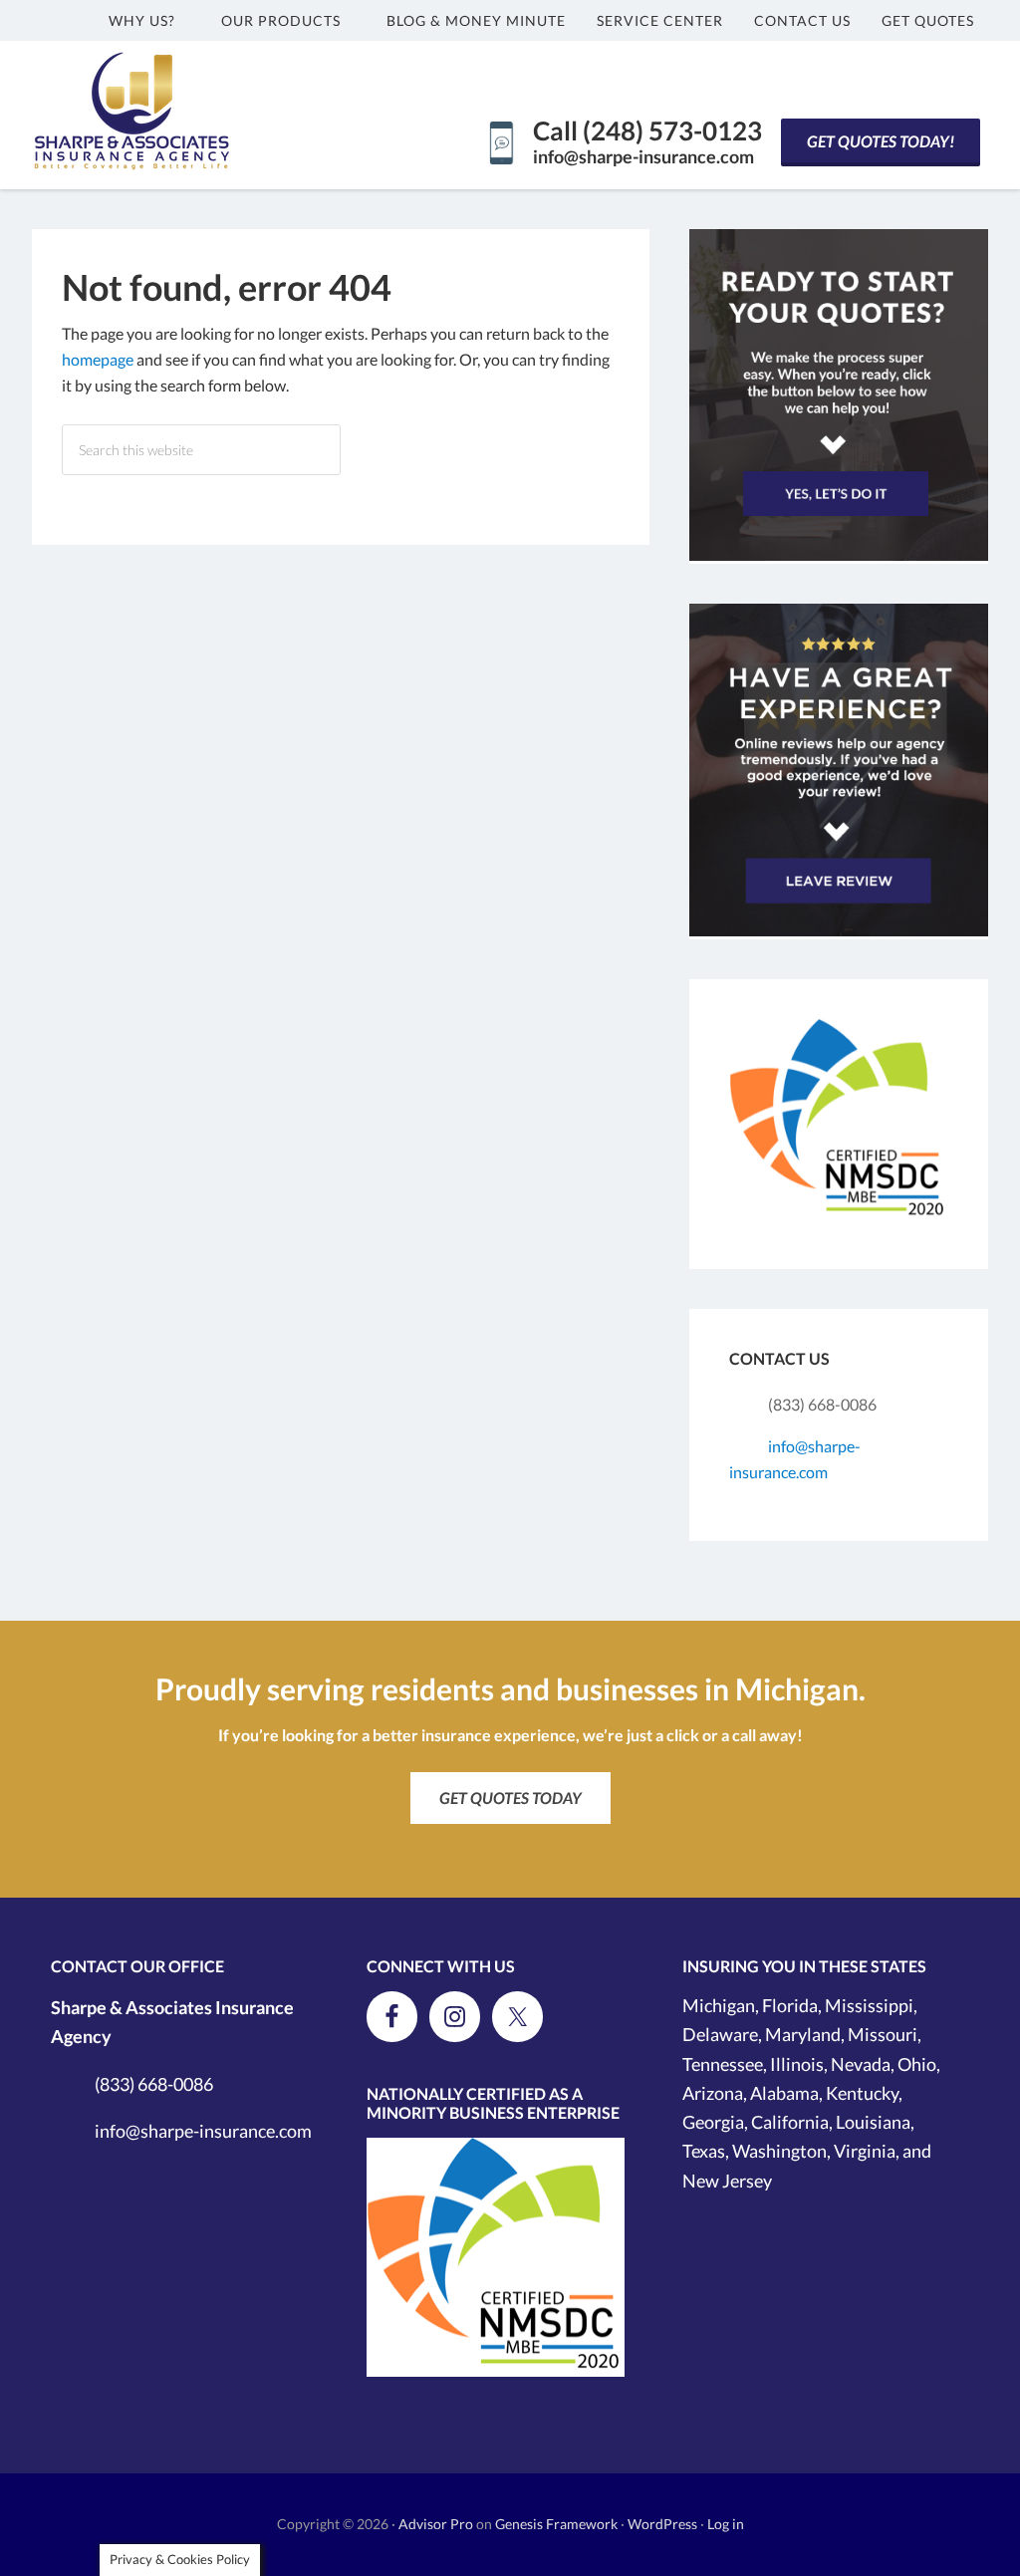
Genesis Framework (556, 2524)
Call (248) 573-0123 (647, 130)
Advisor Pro (436, 2524)
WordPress (662, 2524)
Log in (726, 2524)
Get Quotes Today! (881, 141)
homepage (98, 359)
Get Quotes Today (510, 1798)
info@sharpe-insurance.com (643, 156)
